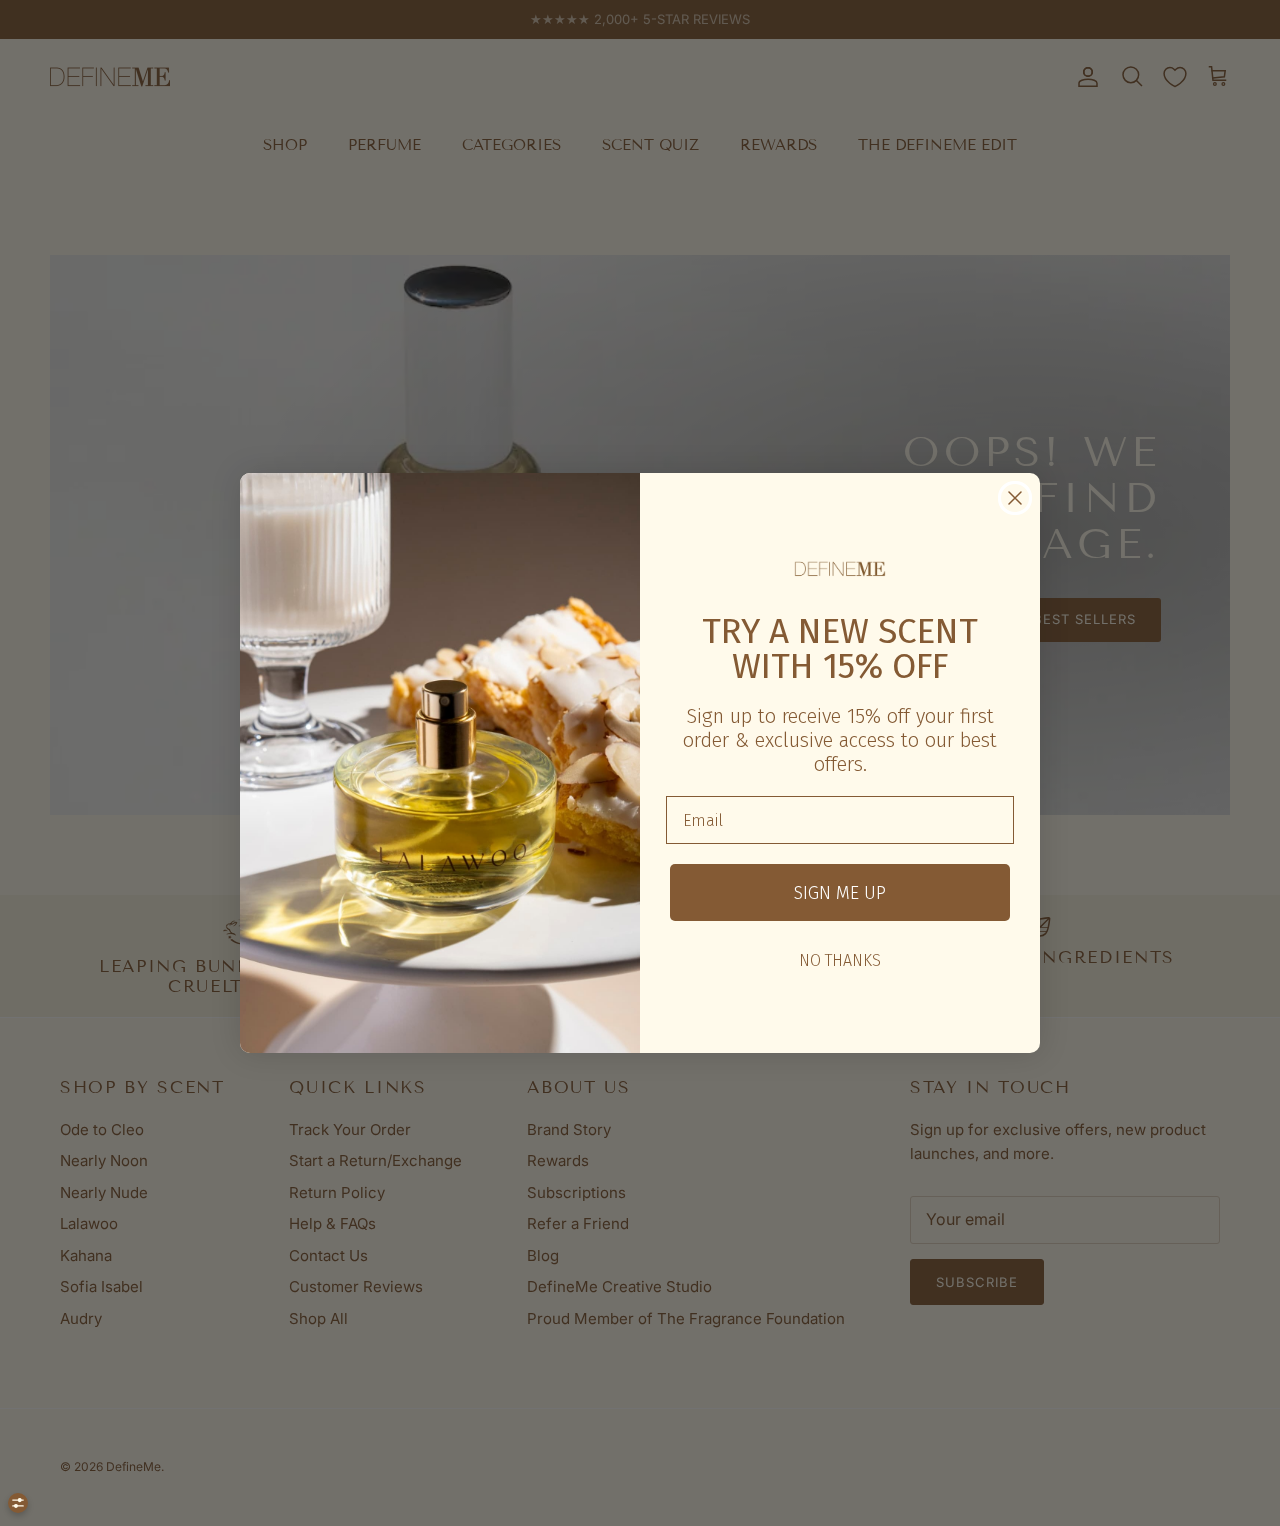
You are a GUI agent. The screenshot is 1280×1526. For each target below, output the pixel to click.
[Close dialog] (1015, 498)
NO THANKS (840, 960)
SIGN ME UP (840, 893)
